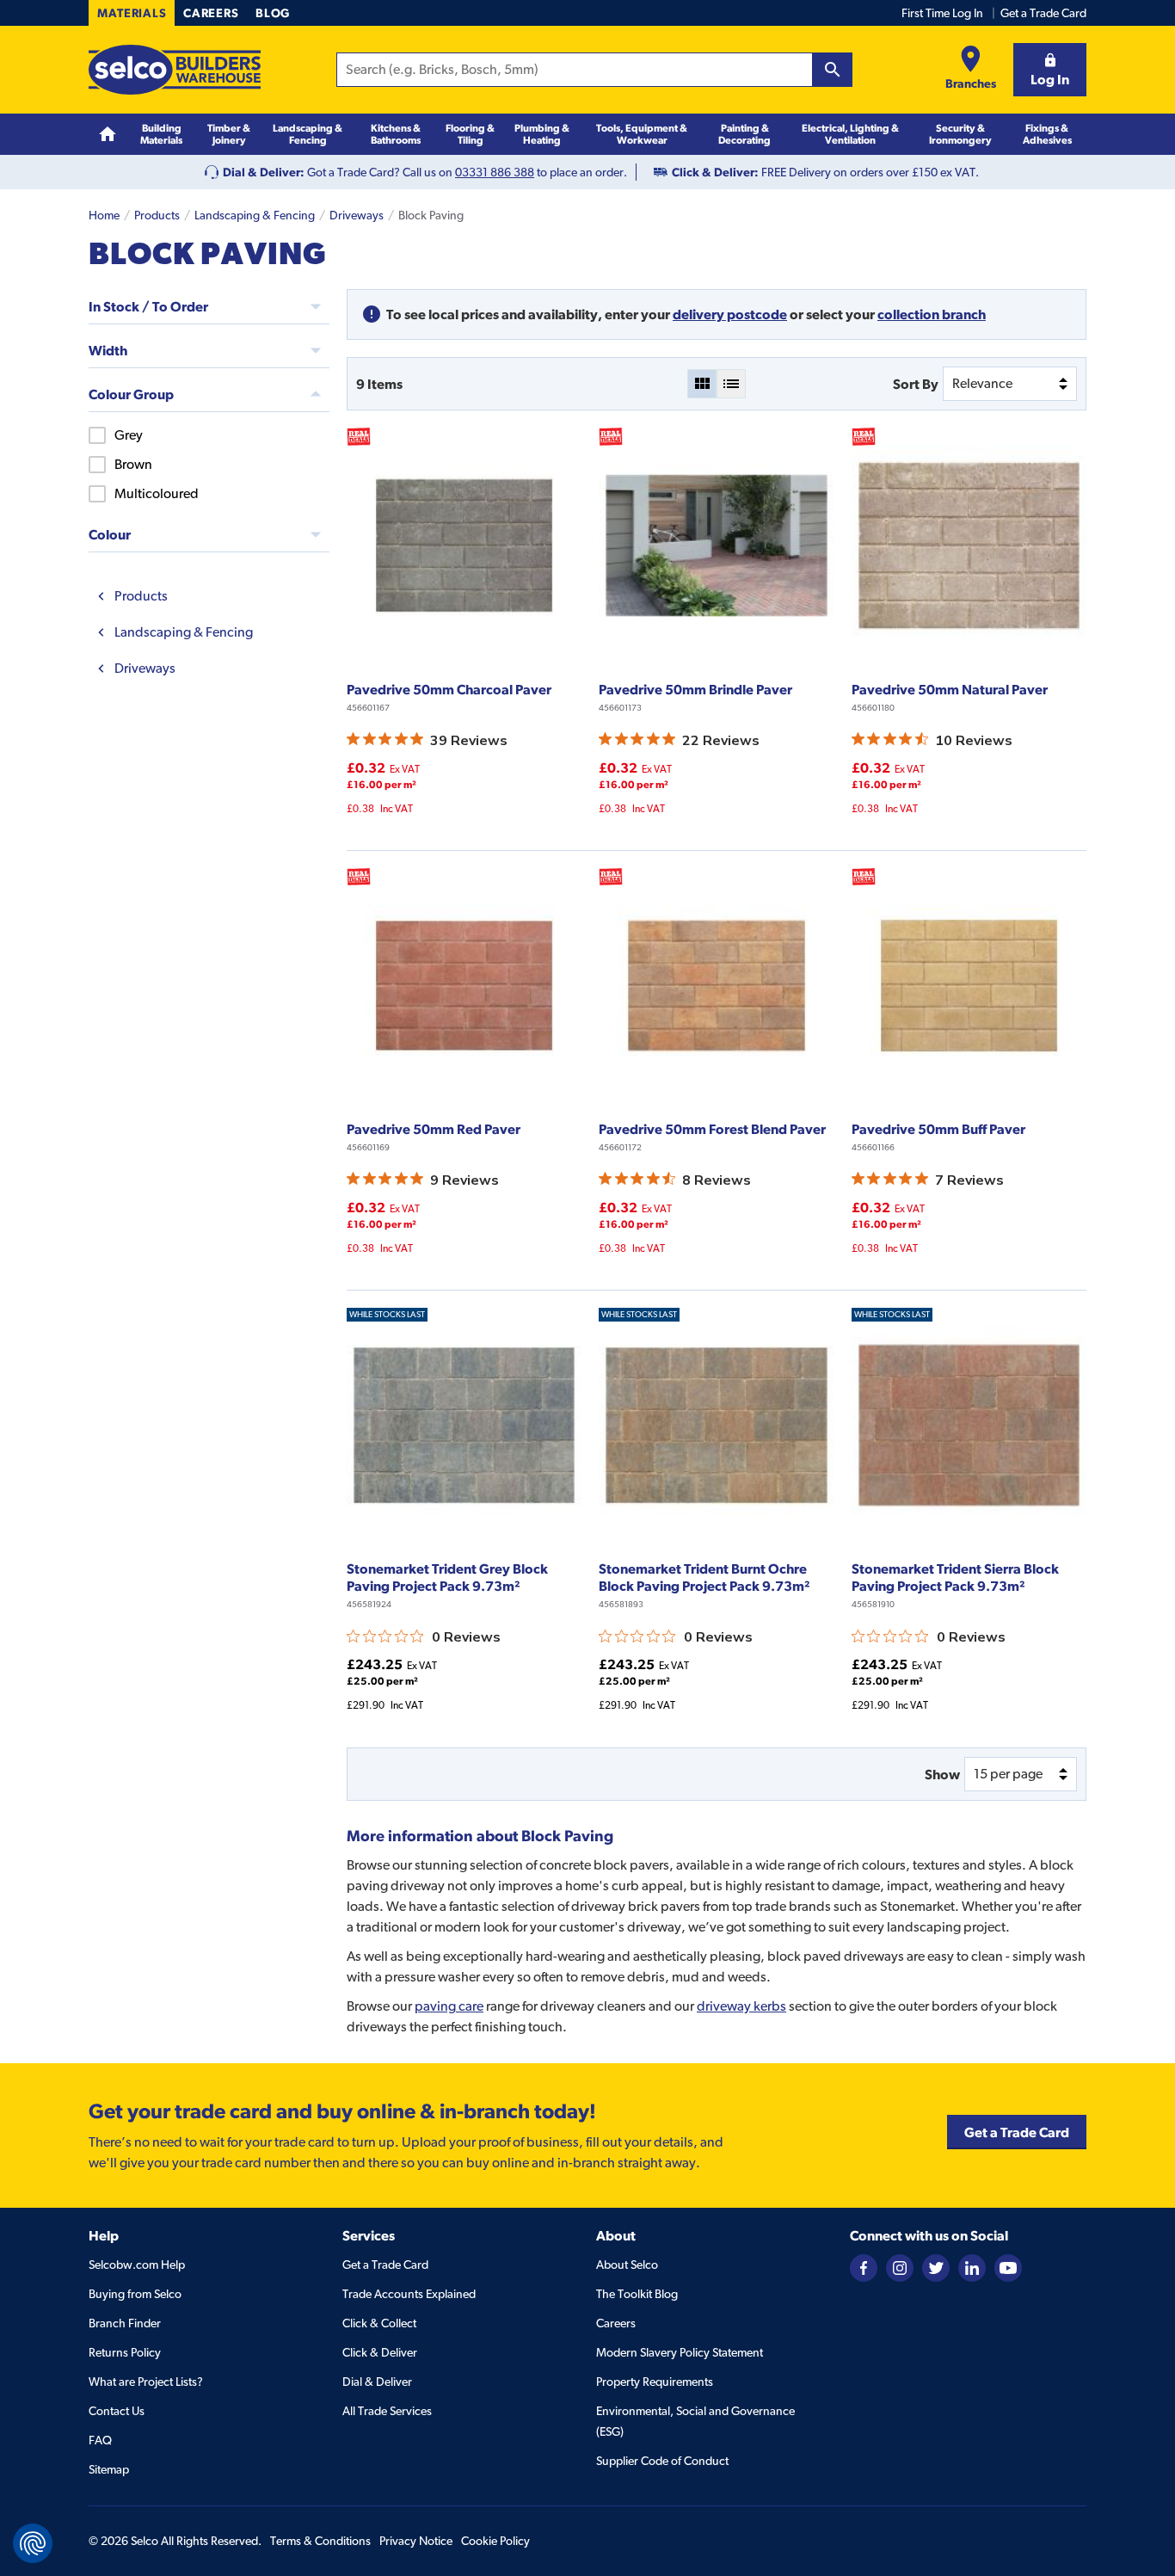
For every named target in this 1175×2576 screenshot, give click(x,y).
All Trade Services (387, 2411)
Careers (211, 13)
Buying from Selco (135, 2294)
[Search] (833, 70)
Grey (129, 435)
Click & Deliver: (715, 172)
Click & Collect (379, 2323)
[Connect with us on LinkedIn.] (972, 2266)
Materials (132, 13)
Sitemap (109, 2469)
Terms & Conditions (320, 2541)
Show (942, 1774)
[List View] (731, 384)
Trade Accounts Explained (409, 2294)
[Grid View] (702, 384)
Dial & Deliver (377, 2382)
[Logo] (175, 70)
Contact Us (117, 2411)
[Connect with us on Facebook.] (864, 2266)
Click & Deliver (380, 2352)
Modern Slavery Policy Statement (680, 2352)
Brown (133, 464)
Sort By (916, 384)
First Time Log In (942, 13)
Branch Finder (125, 2323)
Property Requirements (655, 2382)
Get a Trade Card (1043, 13)
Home (104, 215)
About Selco (627, 2265)
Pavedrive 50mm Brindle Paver (695, 689)
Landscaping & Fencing (255, 215)
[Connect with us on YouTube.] (1008, 2266)
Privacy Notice (416, 2541)
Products (157, 215)
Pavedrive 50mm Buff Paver (938, 1129)
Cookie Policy (495, 2541)
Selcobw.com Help (137, 2265)
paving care (449, 2006)
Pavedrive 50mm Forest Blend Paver (712, 1129)
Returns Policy (125, 2352)
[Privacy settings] (33, 2543)
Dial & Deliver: (264, 172)
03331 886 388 (495, 172)
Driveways (357, 215)
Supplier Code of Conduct (662, 2461)
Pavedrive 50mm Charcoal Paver (449, 689)
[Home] (108, 135)
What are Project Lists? (146, 2382)
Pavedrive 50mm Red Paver (434, 1129)
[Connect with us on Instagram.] (900, 2266)
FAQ (100, 2440)
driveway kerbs (741, 2006)
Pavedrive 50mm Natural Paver (950, 689)
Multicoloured (157, 493)
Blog (273, 13)
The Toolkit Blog (637, 2294)
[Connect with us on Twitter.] (936, 2266)
